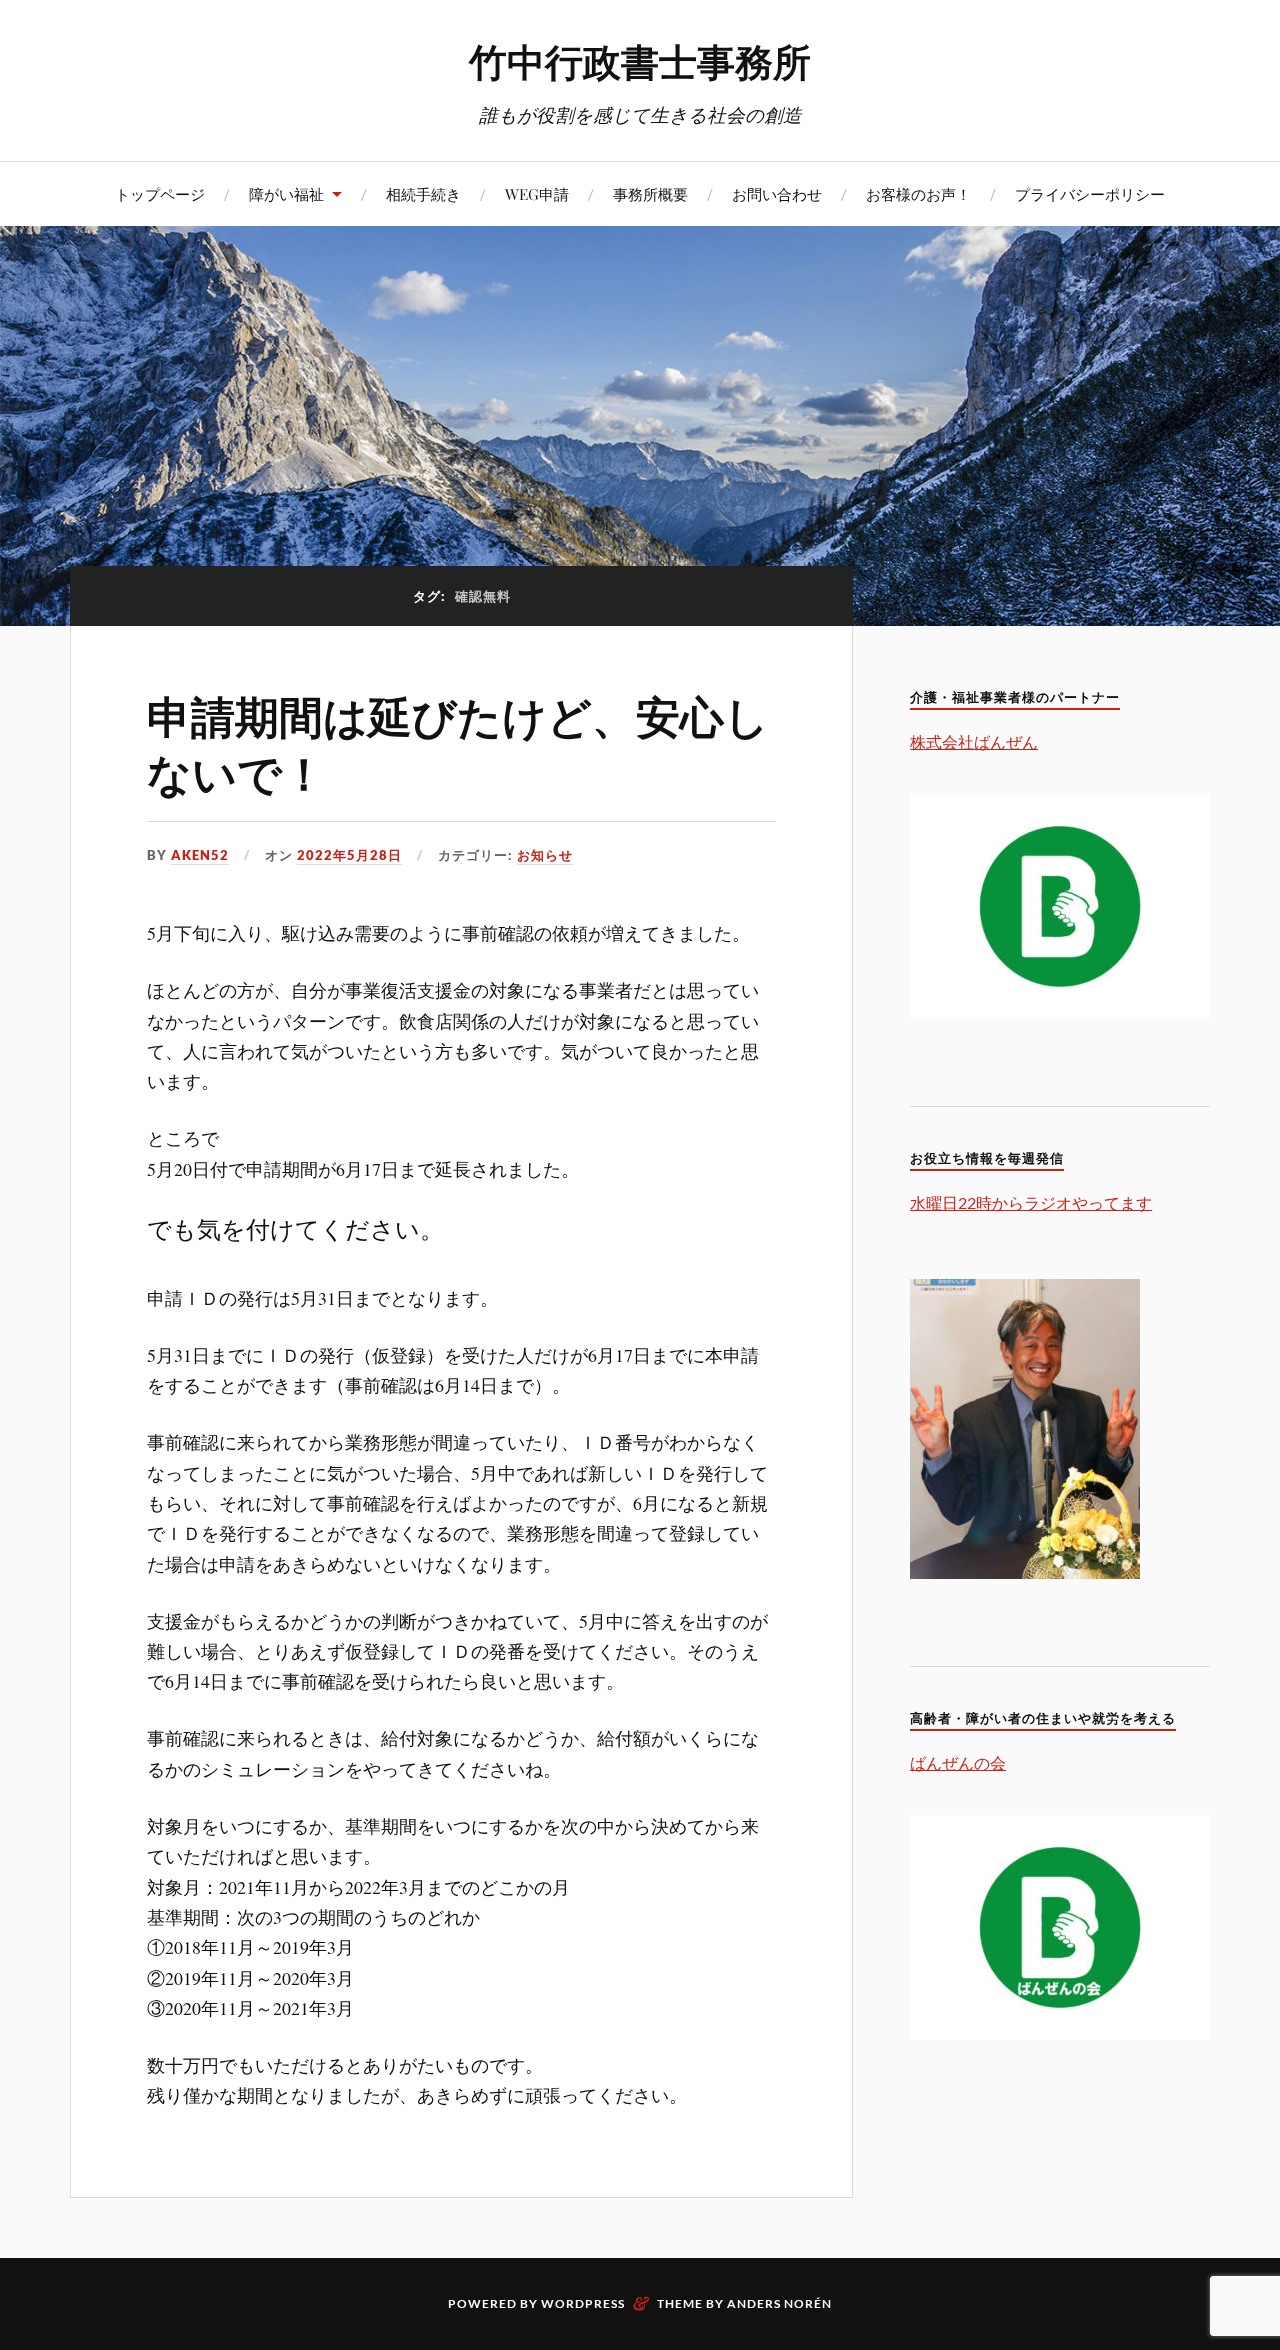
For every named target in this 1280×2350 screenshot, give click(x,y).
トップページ (160, 193)
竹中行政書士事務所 (640, 60)
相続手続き (423, 193)
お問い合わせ (777, 193)
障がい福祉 (286, 193)
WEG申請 (537, 193)
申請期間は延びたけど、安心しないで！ (458, 743)
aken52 (200, 855)
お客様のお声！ (918, 193)
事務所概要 (650, 193)
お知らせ (545, 855)
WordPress (583, 2303)
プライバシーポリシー (1090, 193)
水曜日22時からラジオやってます (1031, 1202)
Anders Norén (779, 2303)
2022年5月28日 (349, 855)
